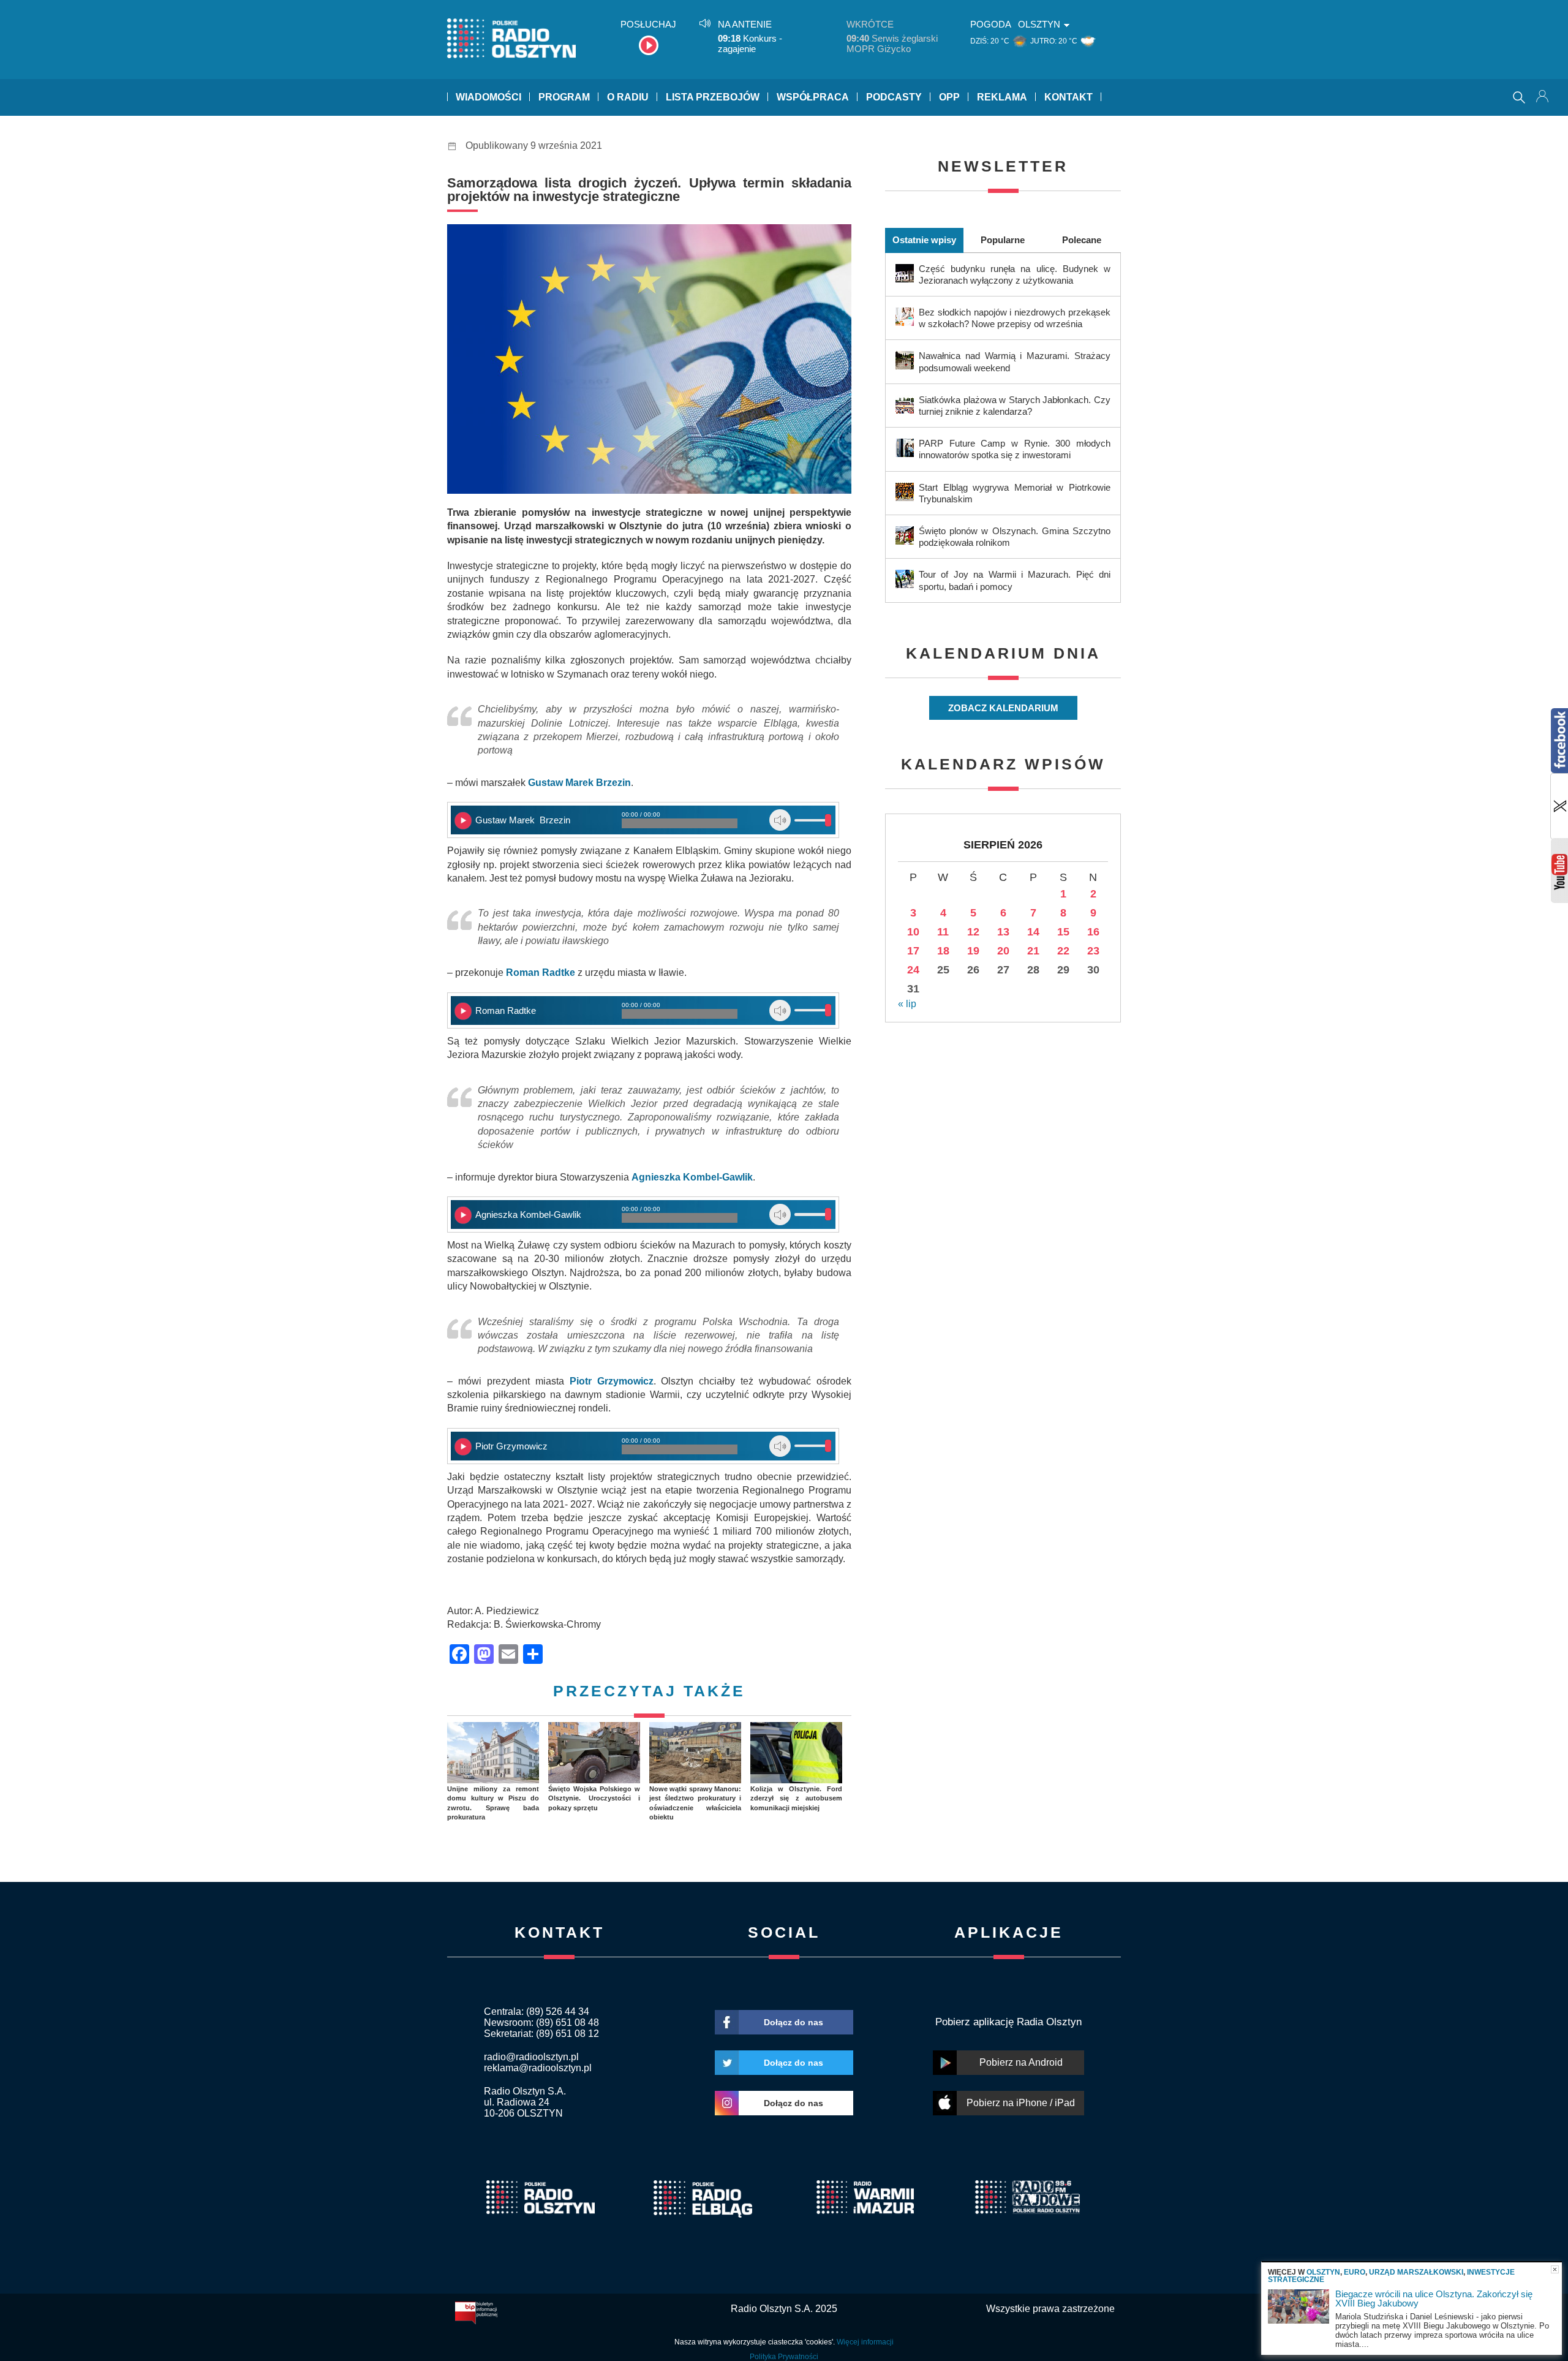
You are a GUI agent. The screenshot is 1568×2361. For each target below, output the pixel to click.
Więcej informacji (865, 2342)
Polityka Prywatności (784, 2357)
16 (1093, 932)
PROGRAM (564, 97)
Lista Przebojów (713, 97)
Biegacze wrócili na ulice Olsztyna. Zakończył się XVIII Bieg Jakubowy (1434, 2299)
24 (913, 970)
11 (943, 932)
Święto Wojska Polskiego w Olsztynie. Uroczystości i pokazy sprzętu (594, 1798)
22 (1063, 951)
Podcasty (894, 97)
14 (1033, 932)
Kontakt (1069, 97)
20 (1003, 951)
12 (973, 932)
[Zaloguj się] (1543, 97)
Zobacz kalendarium (1003, 708)
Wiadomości (488, 97)
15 (1063, 932)
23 (1093, 951)
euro (1355, 2272)
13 (1003, 932)
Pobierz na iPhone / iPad (1021, 2103)
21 (1033, 951)
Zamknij (1555, 2269)
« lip (907, 1004)
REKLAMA (1002, 97)
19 (973, 951)
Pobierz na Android (1021, 2062)
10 (913, 932)
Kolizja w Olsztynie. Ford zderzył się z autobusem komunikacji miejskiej (796, 1798)
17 (913, 951)
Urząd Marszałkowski (1416, 2272)
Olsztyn (1323, 2272)
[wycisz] (780, 820)
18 (943, 951)
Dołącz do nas (793, 2022)
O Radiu (628, 97)
